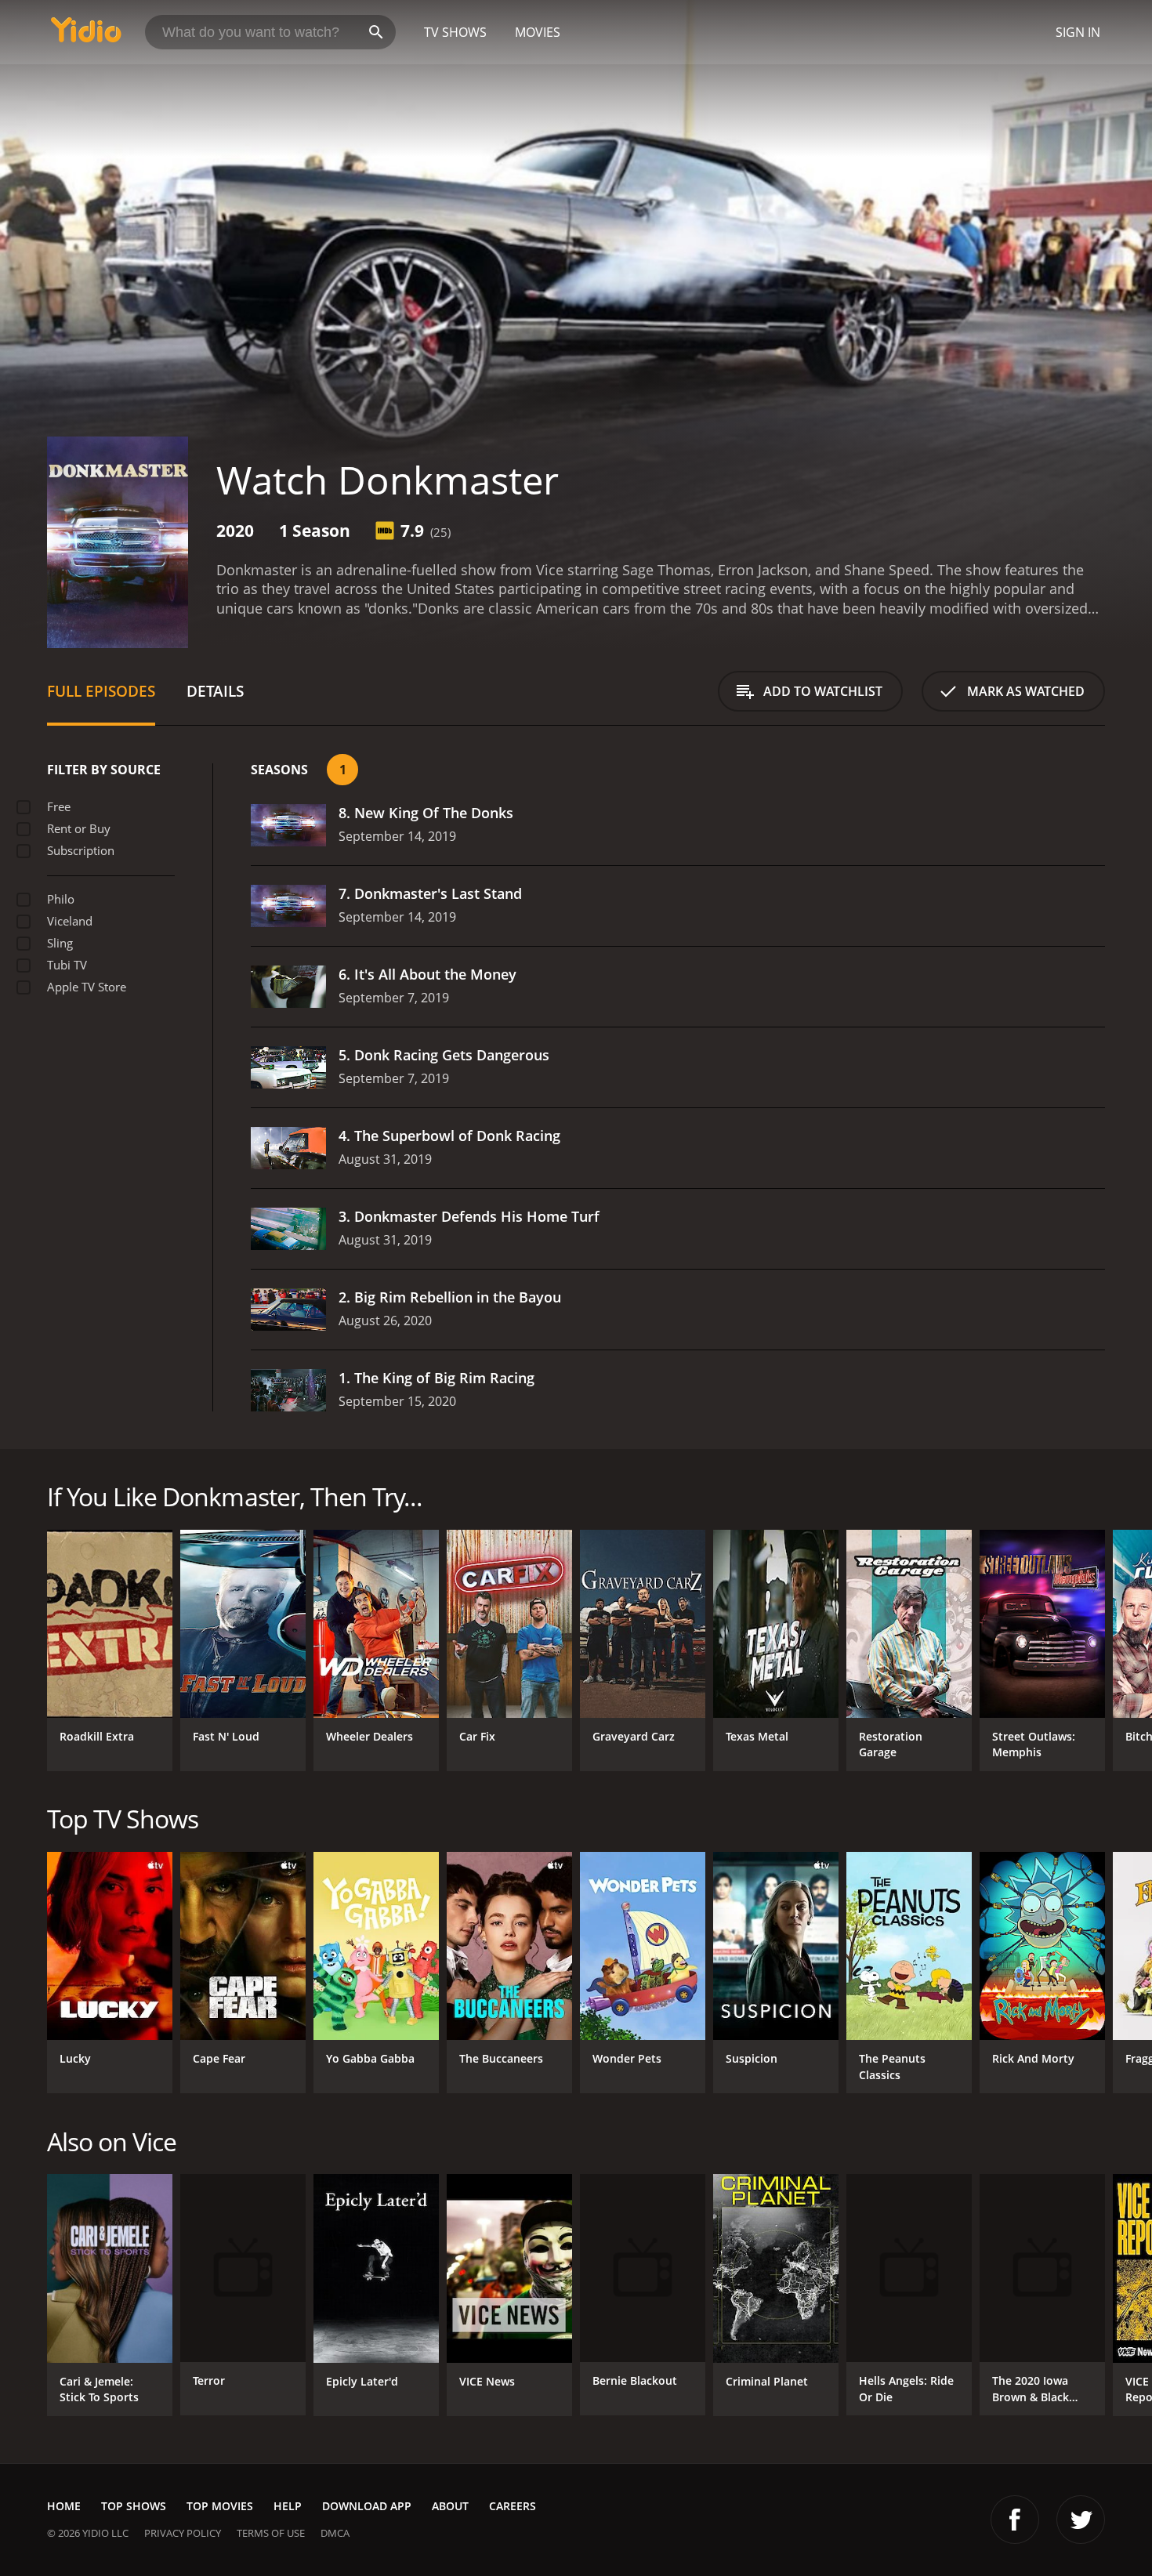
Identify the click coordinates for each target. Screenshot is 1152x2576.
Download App (367, 2506)
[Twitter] (1081, 2520)
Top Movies (220, 2506)
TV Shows (455, 32)
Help (288, 2506)
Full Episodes (101, 691)
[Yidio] (86, 35)
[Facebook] (1015, 2520)
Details (215, 691)
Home (64, 2506)
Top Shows (134, 2506)
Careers (513, 2506)
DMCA (335, 2533)
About (450, 2506)
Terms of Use (271, 2533)
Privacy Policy (183, 2533)
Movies (538, 32)
